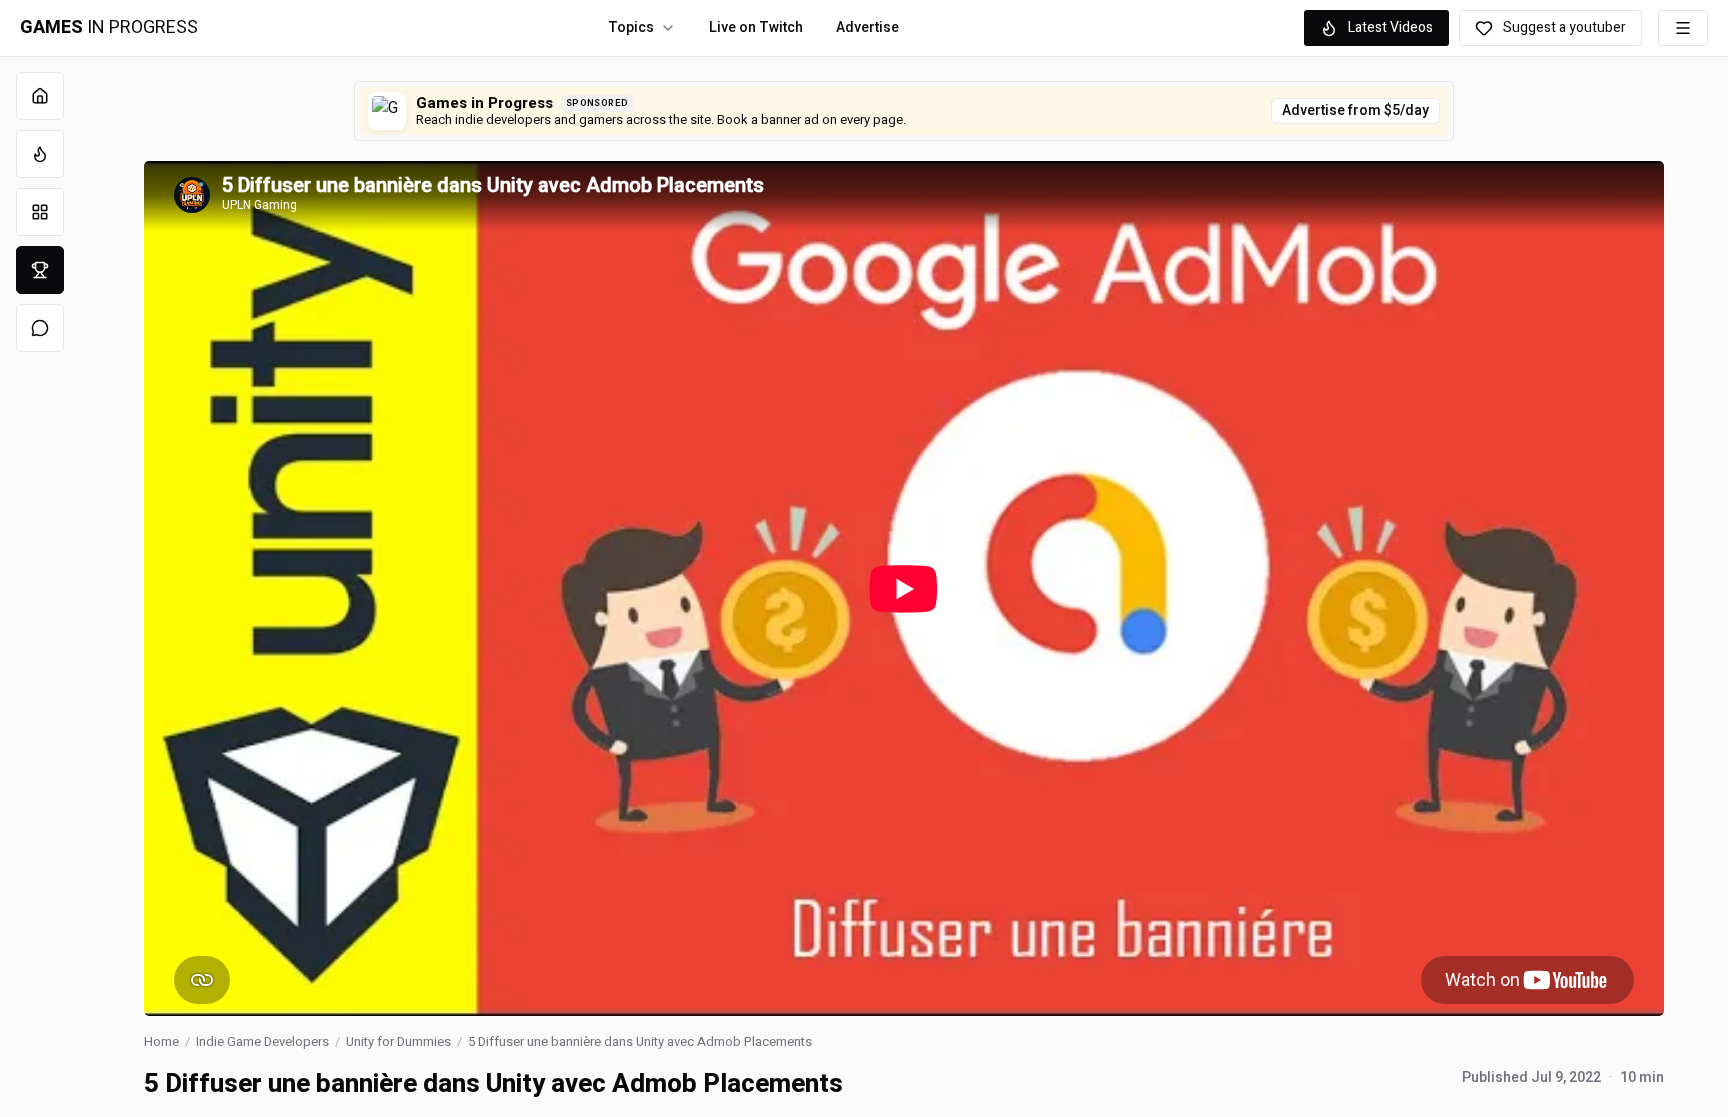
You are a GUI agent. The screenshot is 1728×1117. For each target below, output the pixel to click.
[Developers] (40, 270)
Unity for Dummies (398, 1041)
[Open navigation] (1683, 28)
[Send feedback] (40, 328)
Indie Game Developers (262, 1041)
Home (161, 1041)
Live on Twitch (756, 27)
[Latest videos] (40, 154)
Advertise (867, 27)
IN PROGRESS (109, 28)
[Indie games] (40, 212)
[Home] (40, 96)
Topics (631, 27)
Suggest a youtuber (1564, 27)
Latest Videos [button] (1390, 27)
